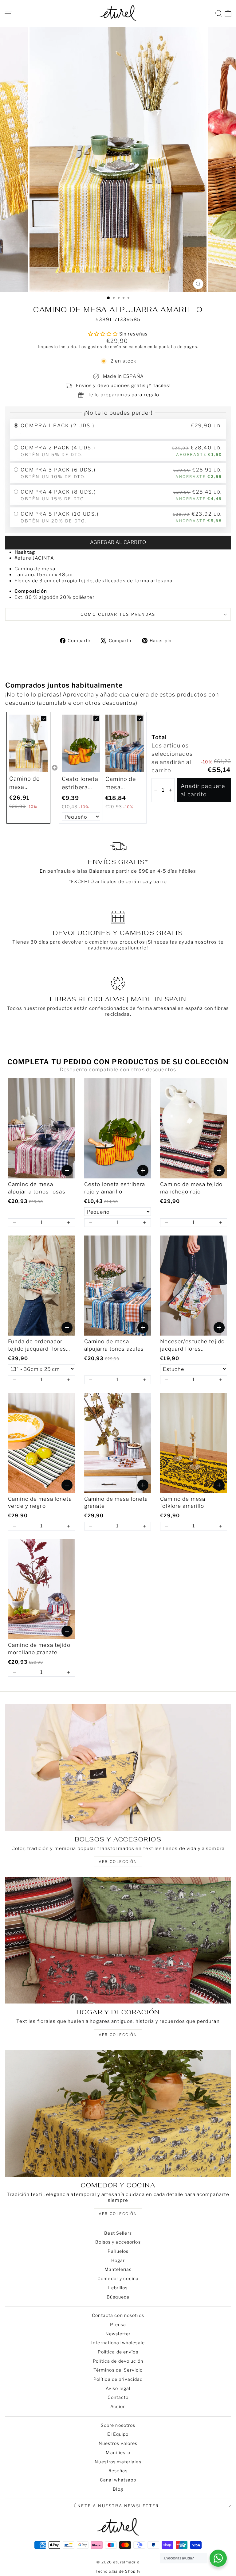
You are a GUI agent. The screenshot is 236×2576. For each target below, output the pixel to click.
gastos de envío (105, 347)
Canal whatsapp (118, 2480)
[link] (28, 743)
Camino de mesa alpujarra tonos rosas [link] (37, 1188)
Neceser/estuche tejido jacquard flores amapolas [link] (192, 1346)
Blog (118, 2489)
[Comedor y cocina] (118, 2113)
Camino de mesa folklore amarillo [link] (183, 1503)
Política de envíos (118, 2352)
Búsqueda (118, 2297)
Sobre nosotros (118, 2425)
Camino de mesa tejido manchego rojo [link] (191, 1188)
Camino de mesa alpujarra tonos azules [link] (124, 784)
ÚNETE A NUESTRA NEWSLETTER (116, 2506)
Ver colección (118, 2214)
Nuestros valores (118, 2443)
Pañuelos (118, 2251)
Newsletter (118, 2334)
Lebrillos (118, 2288)
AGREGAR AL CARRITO (118, 542)
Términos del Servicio (118, 2370)
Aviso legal (118, 2388)
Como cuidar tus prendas (118, 614)
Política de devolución (118, 2361)
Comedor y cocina (118, 2278)
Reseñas (118, 2471)
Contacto (118, 2397)
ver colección (118, 1862)
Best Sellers (118, 2233)
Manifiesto (118, 2452)
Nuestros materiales (118, 2462)
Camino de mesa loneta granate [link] (116, 1503)
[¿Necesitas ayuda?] (218, 2558)
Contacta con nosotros (118, 2315)
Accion (118, 2406)
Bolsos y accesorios (118, 2242)
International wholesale (118, 2343)
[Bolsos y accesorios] (118, 1767)
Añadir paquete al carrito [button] (203, 790)
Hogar (118, 2260)
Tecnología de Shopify (118, 2571)
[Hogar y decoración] (118, 1940)
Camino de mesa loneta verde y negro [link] (40, 1503)
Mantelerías (118, 2269)
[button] (155, 790)
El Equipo (118, 2434)
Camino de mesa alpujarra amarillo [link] (24, 783)
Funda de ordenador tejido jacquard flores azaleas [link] (37, 1346)
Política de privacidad (118, 2379)
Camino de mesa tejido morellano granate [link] (39, 1649)
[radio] (118, 429)
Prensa (118, 2324)
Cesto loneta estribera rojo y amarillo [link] (80, 784)
